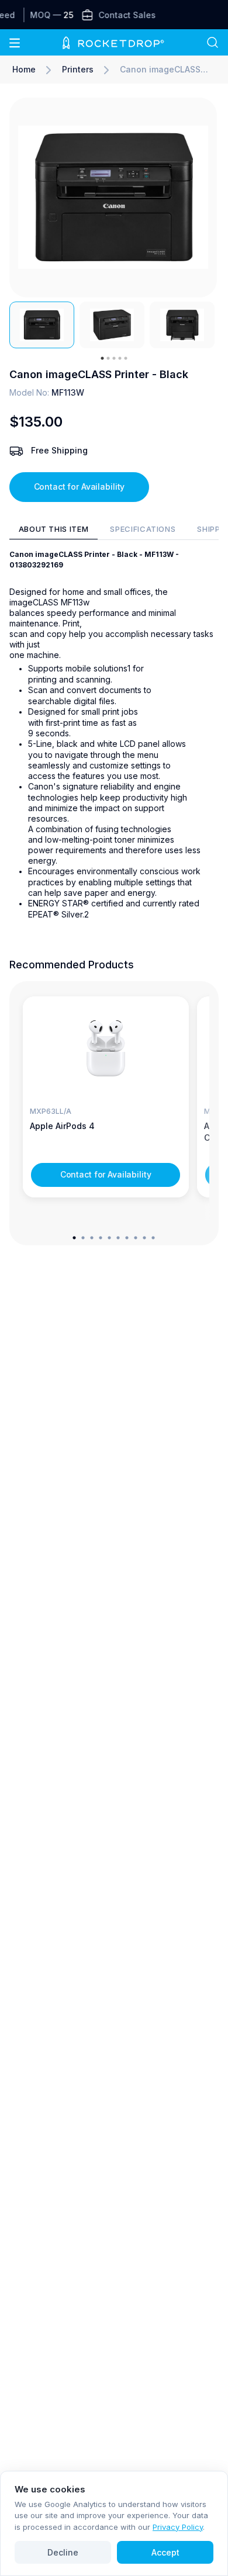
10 (153, 1237)
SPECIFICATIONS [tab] (143, 529)
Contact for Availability (80, 487)
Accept (165, 2552)
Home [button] (24, 69)
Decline (63, 2552)
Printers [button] (78, 69)
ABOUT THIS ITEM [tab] (54, 529)
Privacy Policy (178, 2527)
